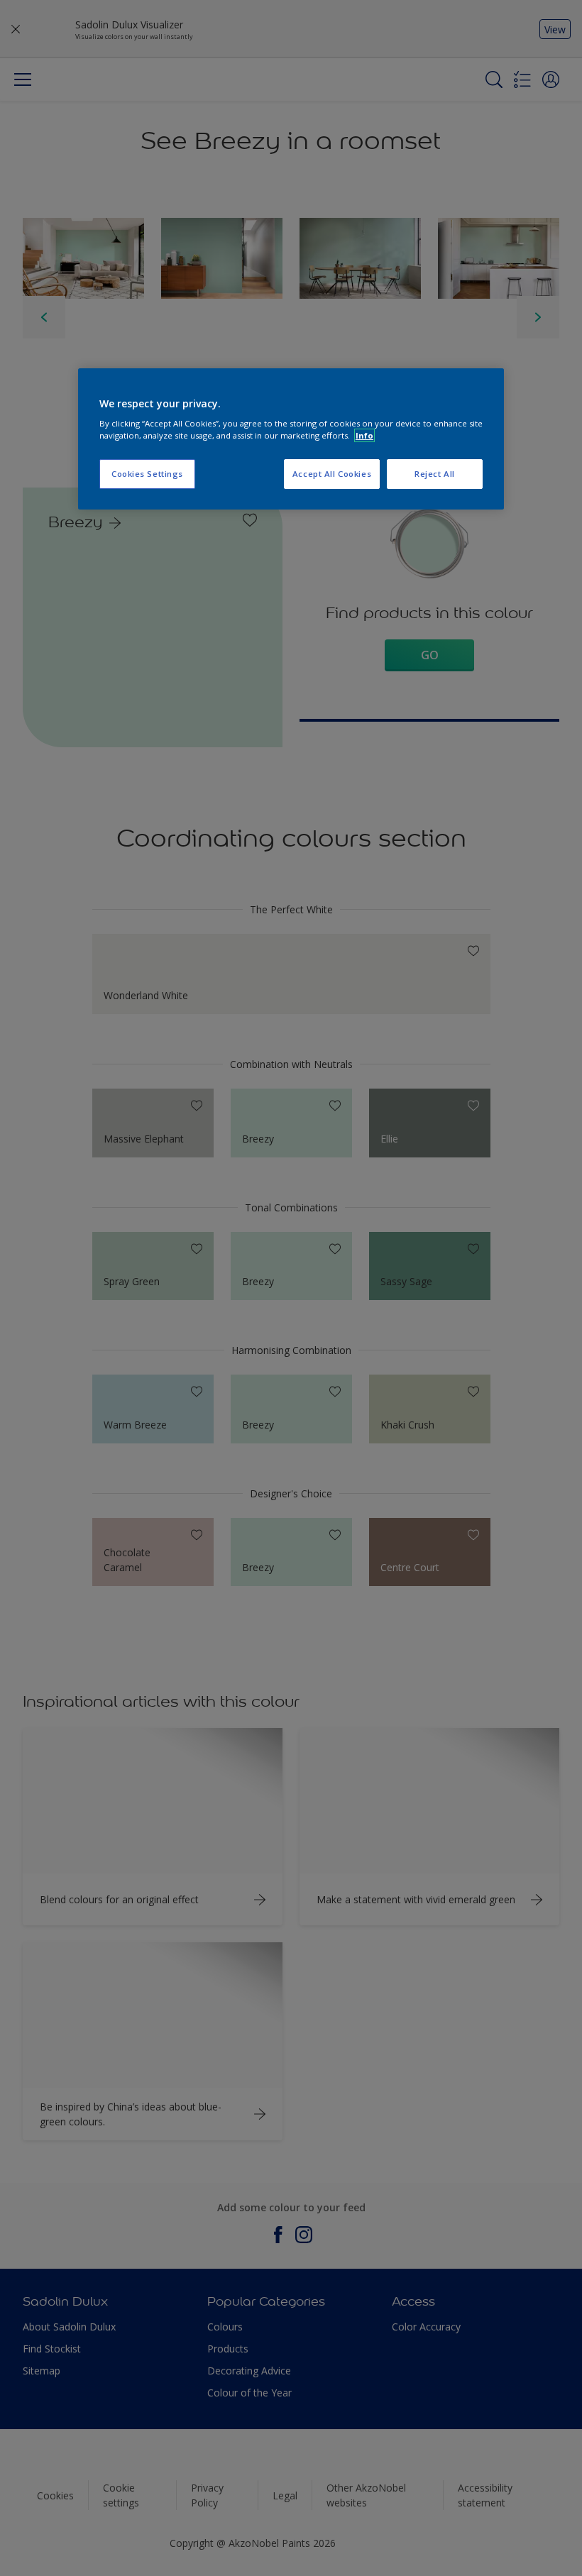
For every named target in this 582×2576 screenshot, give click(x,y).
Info (364, 435)
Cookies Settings (147, 474)
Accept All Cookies (332, 474)
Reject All (435, 474)
